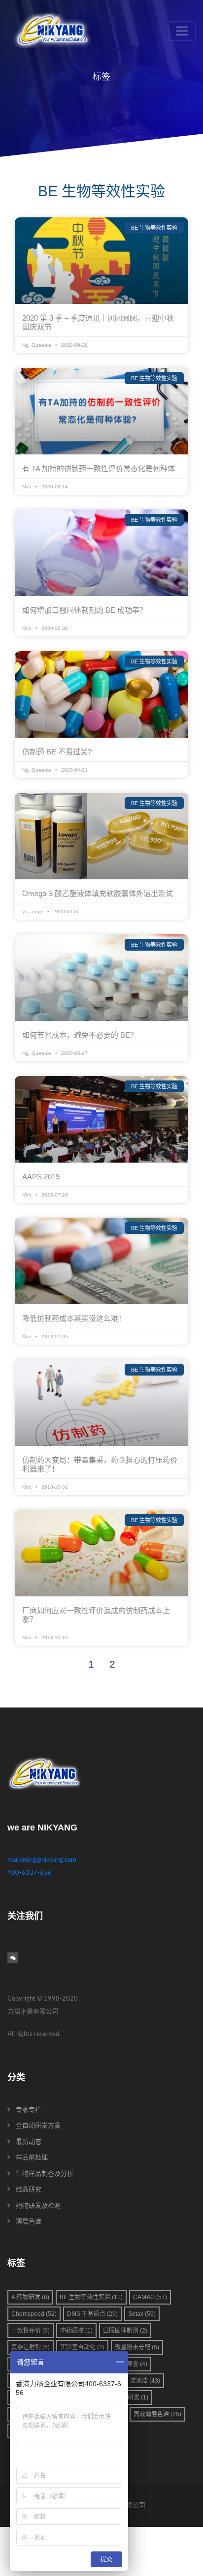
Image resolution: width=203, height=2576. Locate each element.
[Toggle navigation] (182, 31)
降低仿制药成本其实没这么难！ (74, 1318)
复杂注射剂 (31, 2347)
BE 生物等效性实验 (91, 2297)
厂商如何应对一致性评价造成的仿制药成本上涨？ (96, 1615)
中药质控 (76, 2331)
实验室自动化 (82, 2347)
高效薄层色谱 (157, 2414)
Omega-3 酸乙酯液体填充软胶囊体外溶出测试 (98, 893)
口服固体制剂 (125, 2331)
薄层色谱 (29, 2222)
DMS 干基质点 (92, 2314)
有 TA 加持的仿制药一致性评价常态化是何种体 (99, 468)
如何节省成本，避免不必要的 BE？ (80, 1035)
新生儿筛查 (128, 2364)
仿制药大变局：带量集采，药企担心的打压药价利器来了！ (100, 1464)
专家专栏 (29, 2110)
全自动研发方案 (38, 2126)
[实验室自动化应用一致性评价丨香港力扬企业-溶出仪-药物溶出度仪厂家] (53, 31)
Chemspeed (34, 2314)
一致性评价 (31, 2331)
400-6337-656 (30, 1873)
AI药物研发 (30, 2297)
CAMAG (150, 2297)
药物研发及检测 (38, 2206)
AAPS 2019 (41, 1177)
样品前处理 (32, 2158)
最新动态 (29, 2142)
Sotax (142, 2314)
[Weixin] (13, 1958)
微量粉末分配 (137, 2347)
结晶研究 (29, 2190)
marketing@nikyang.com (42, 1860)
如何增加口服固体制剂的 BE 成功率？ (85, 610)
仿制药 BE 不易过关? (57, 752)
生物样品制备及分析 (45, 2174)
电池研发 (132, 2397)
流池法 (145, 2381)
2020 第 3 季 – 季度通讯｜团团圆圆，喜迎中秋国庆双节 (98, 322)
